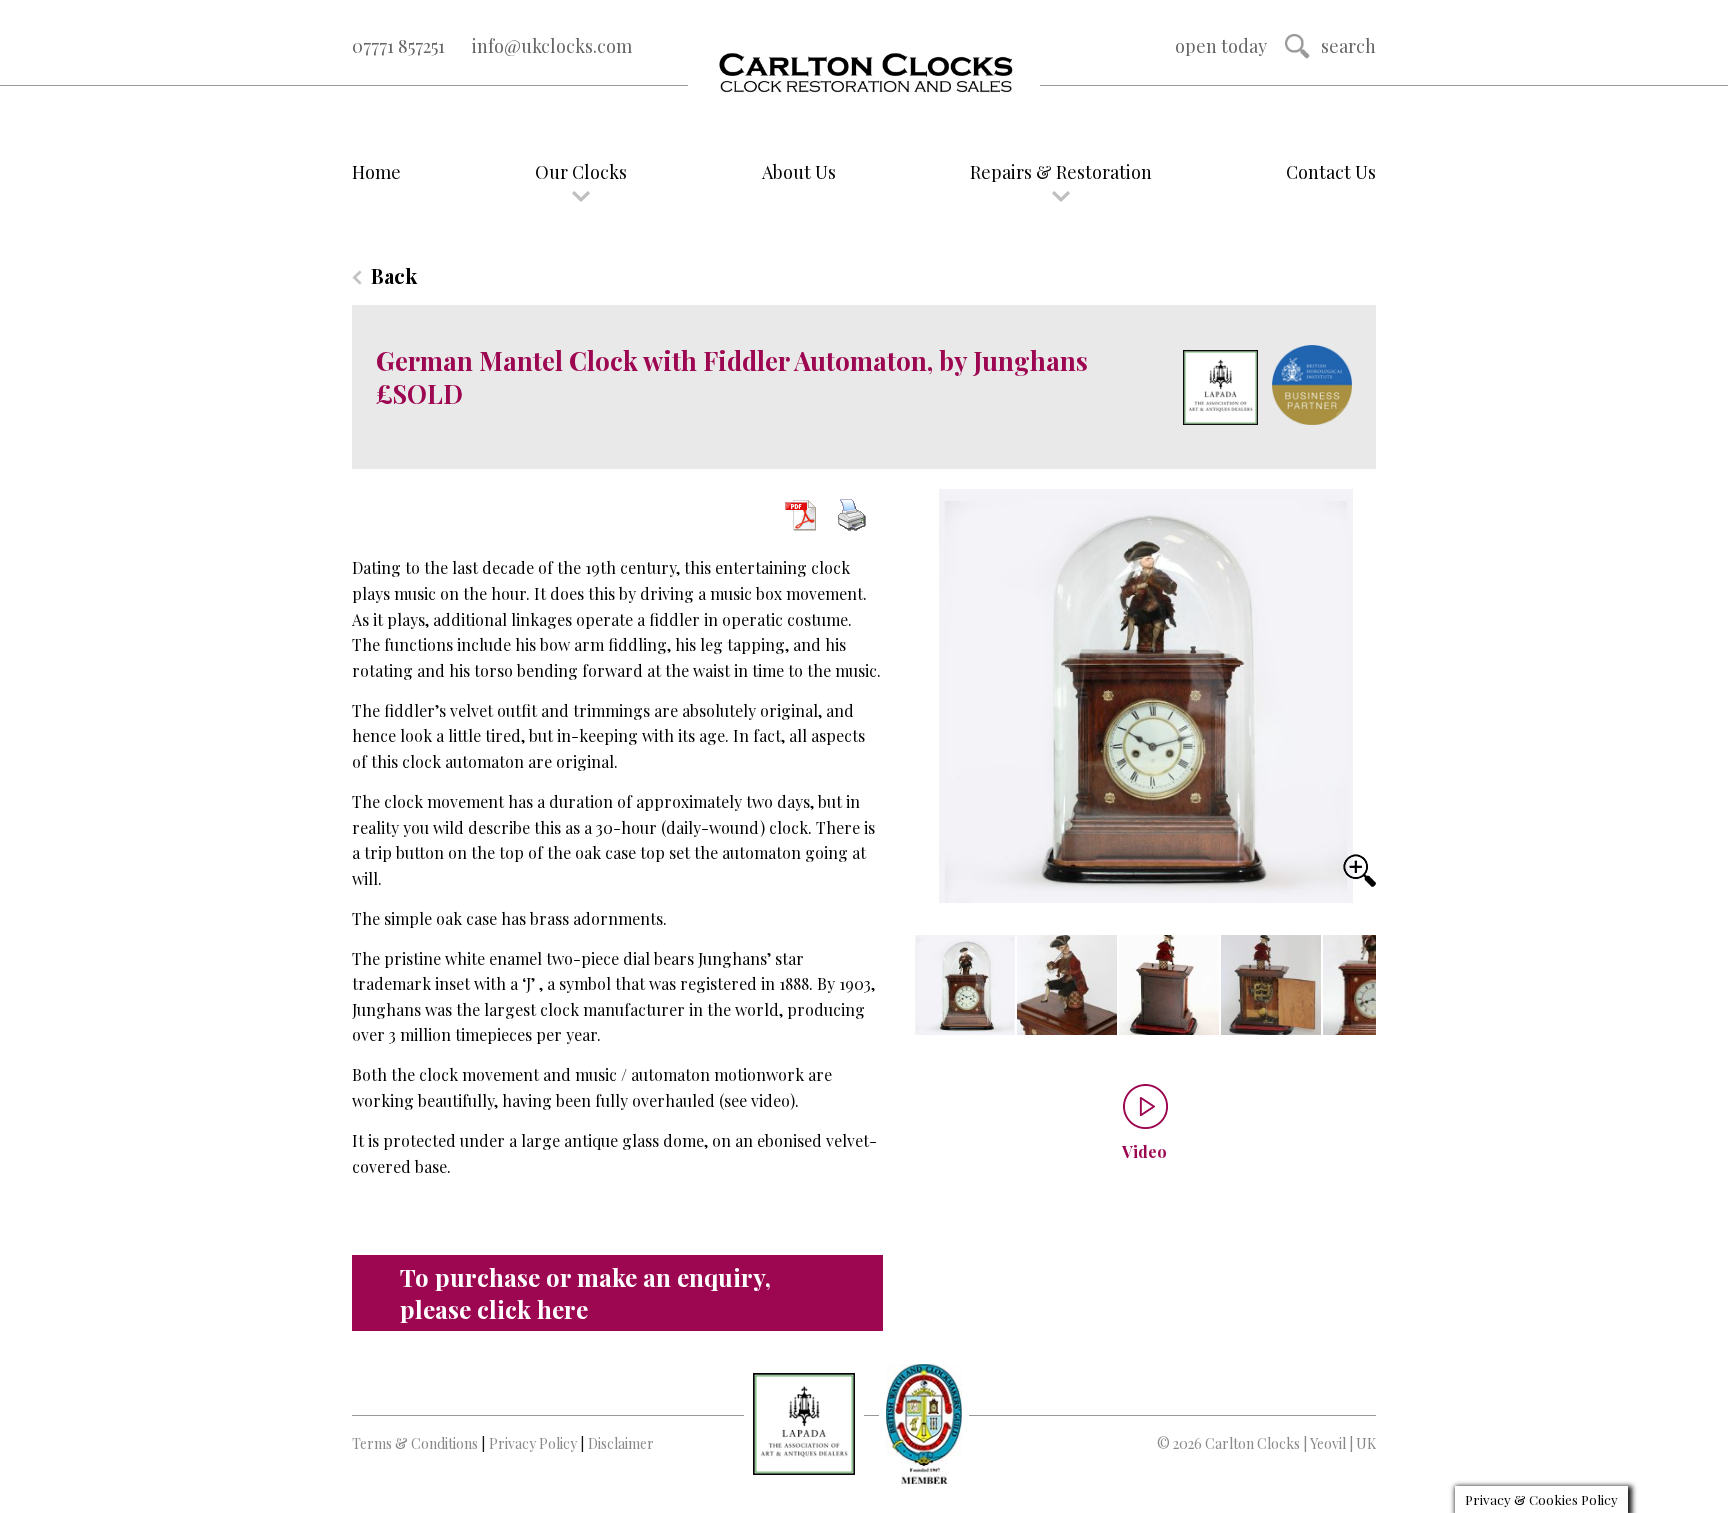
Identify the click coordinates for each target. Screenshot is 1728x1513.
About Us (799, 172)
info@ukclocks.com (552, 46)
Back (394, 275)
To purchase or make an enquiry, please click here (585, 1293)
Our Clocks (581, 172)
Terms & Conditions (415, 1443)
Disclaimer (621, 1443)
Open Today (1221, 46)
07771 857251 (398, 46)
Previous (933, 987)
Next (1349, 996)
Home (376, 172)
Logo (864, 74)
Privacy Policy (533, 1443)
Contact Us (1331, 172)
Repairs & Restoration (1061, 172)
